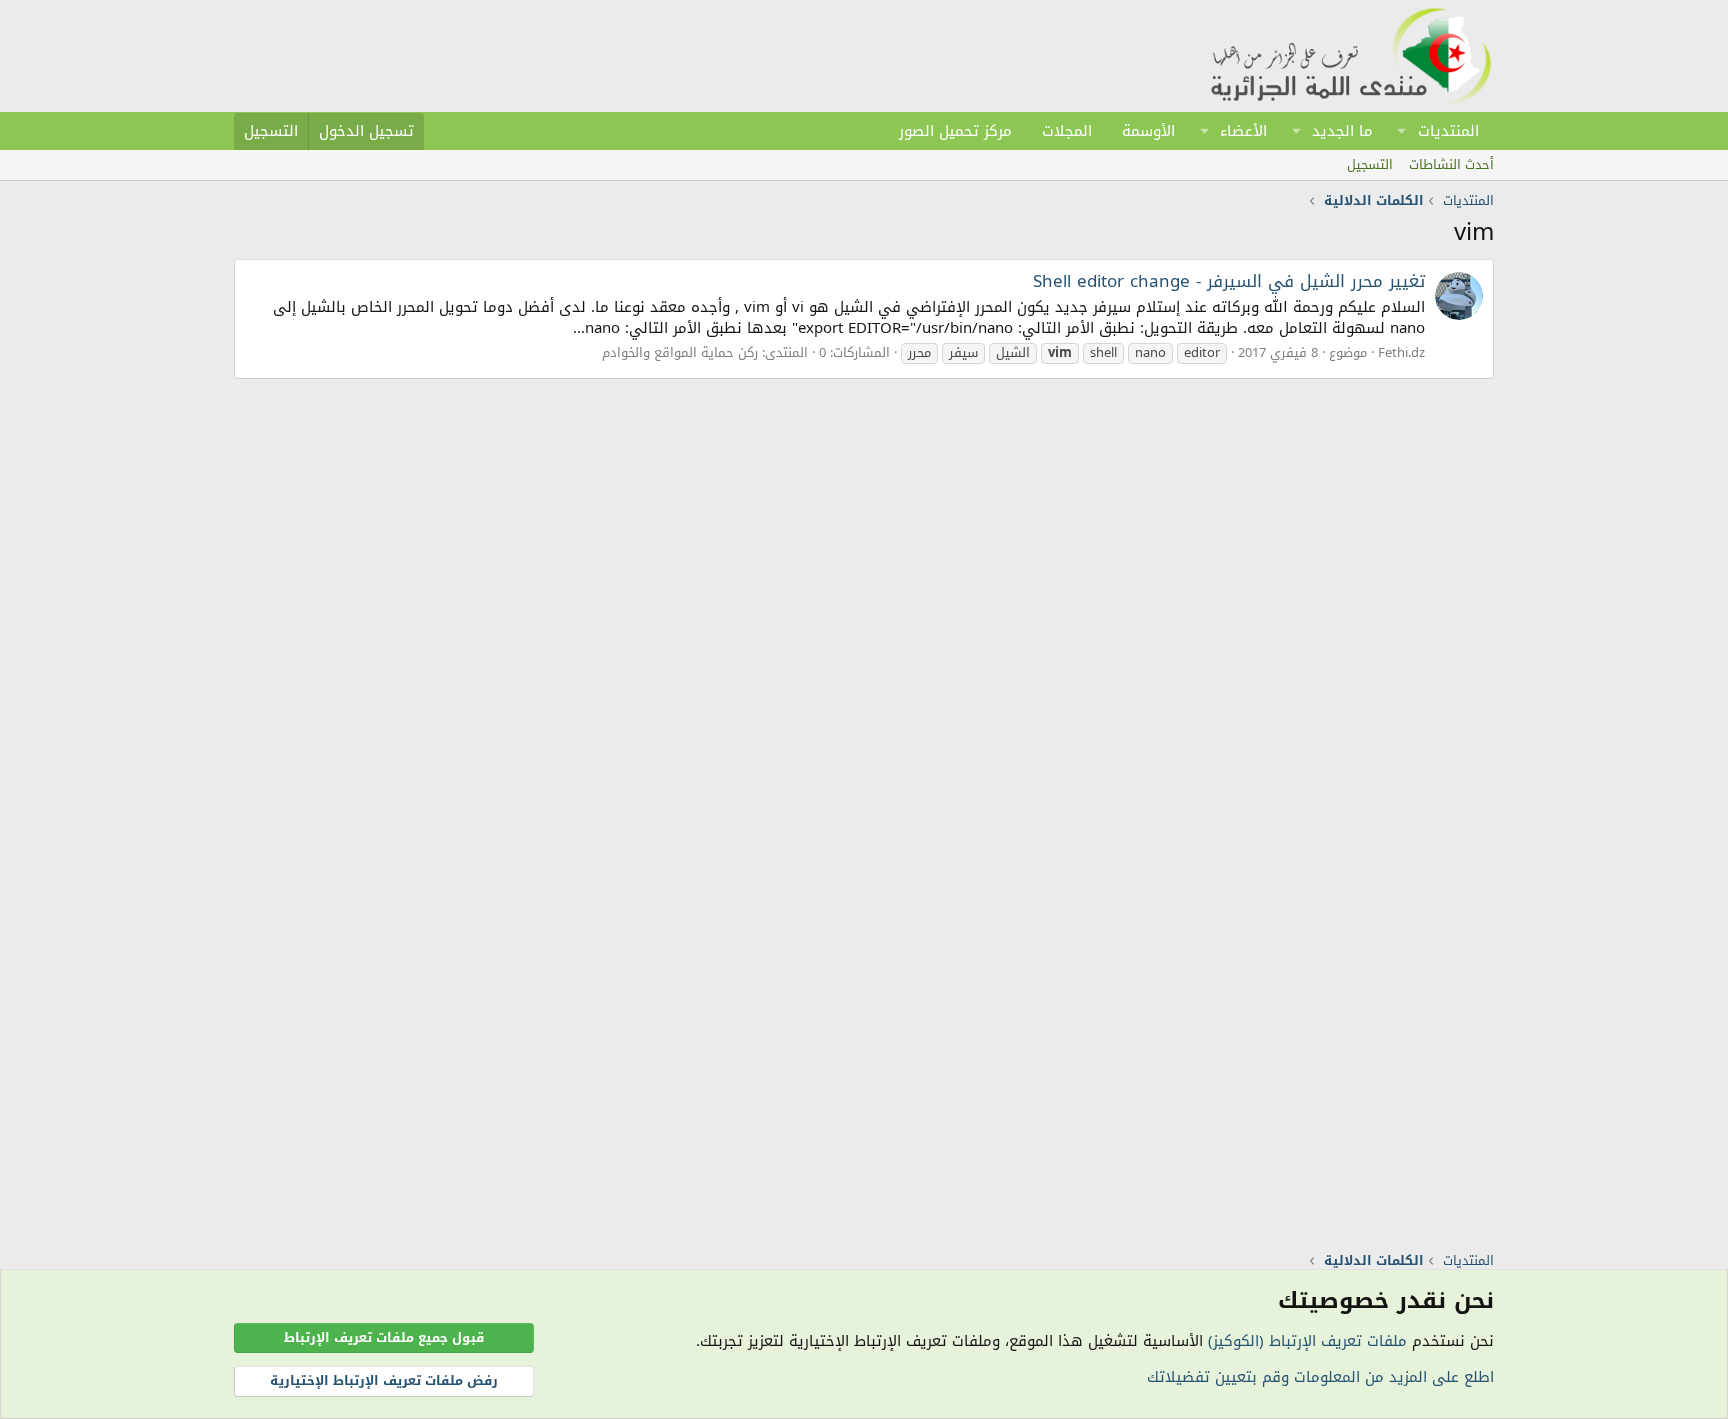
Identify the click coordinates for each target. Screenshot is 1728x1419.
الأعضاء (1243, 131)
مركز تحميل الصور (955, 131)
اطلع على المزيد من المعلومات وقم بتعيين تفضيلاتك (1320, 1377)
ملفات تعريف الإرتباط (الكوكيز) (1307, 1341)
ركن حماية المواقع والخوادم (680, 352)
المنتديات (1448, 131)
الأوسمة (1148, 131)
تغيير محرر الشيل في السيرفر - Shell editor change (1229, 281)
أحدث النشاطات (1451, 164)
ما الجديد (1342, 131)
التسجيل (1370, 164)
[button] (1402, 131)
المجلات (1067, 131)
